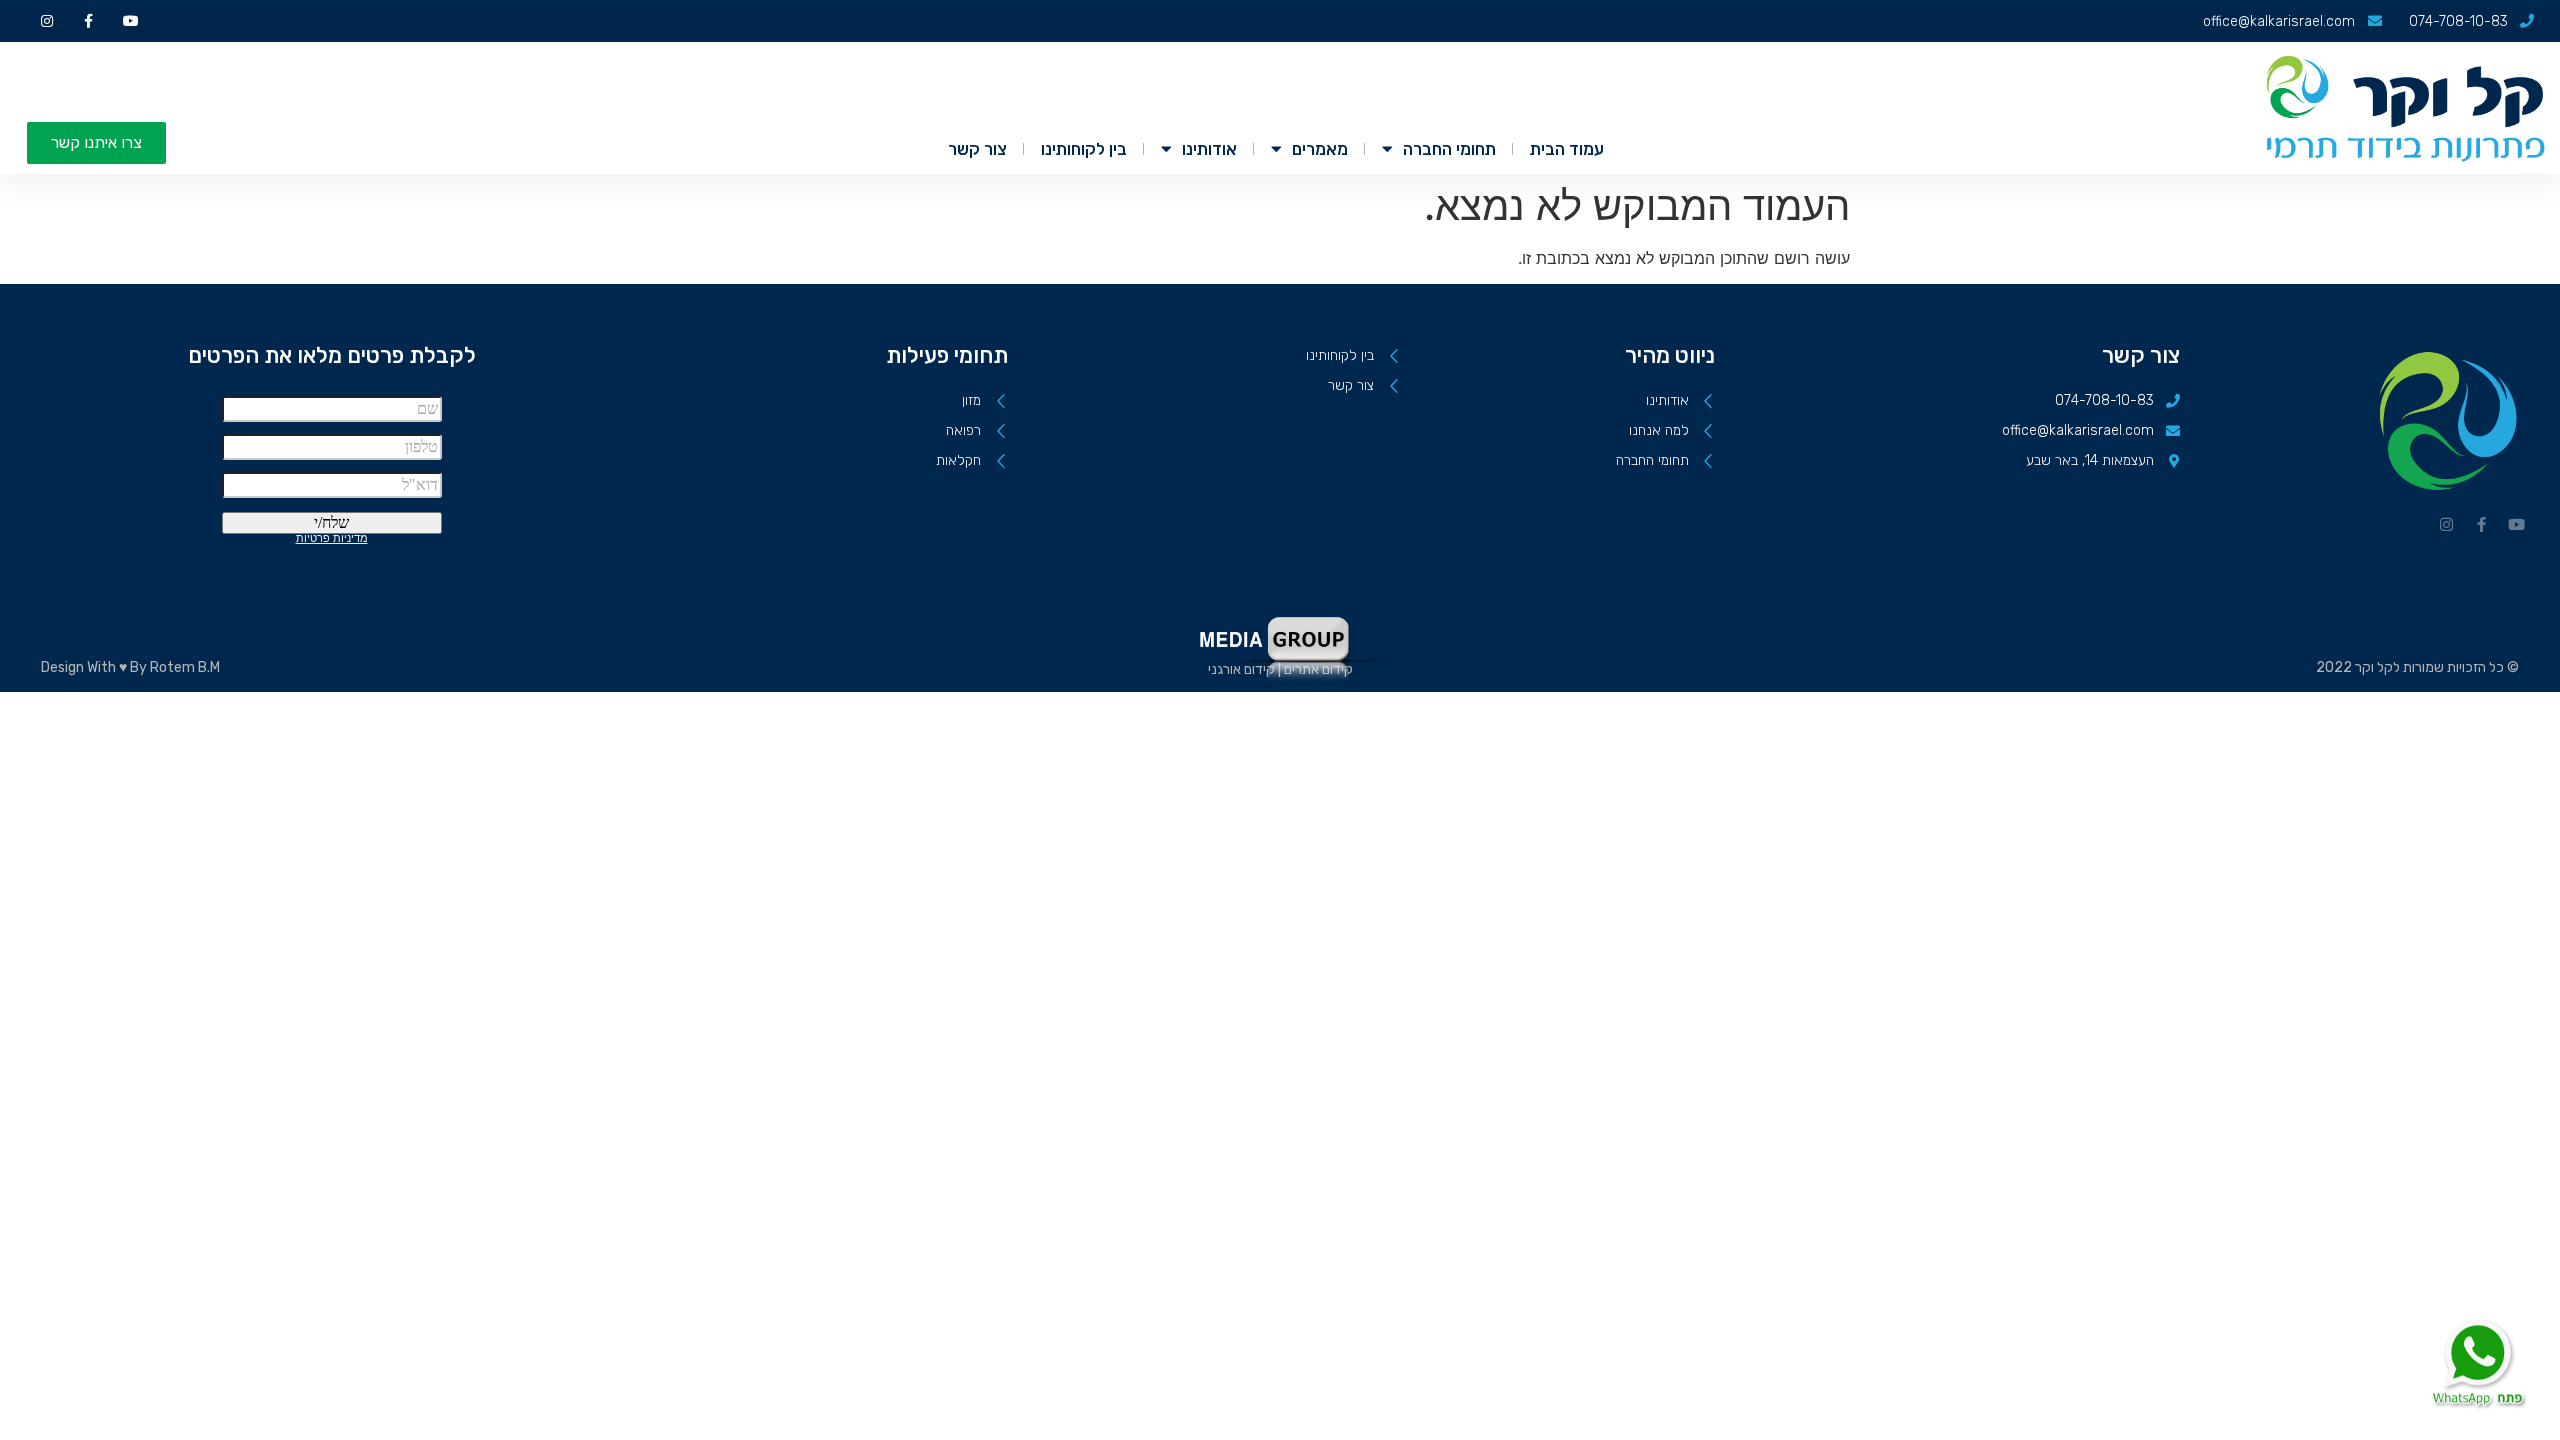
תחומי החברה (1449, 149)
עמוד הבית (1567, 149)
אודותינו (1209, 149)
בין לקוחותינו (1084, 149)
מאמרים (1320, 149)
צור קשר (977, 149)
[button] (96, 143)
